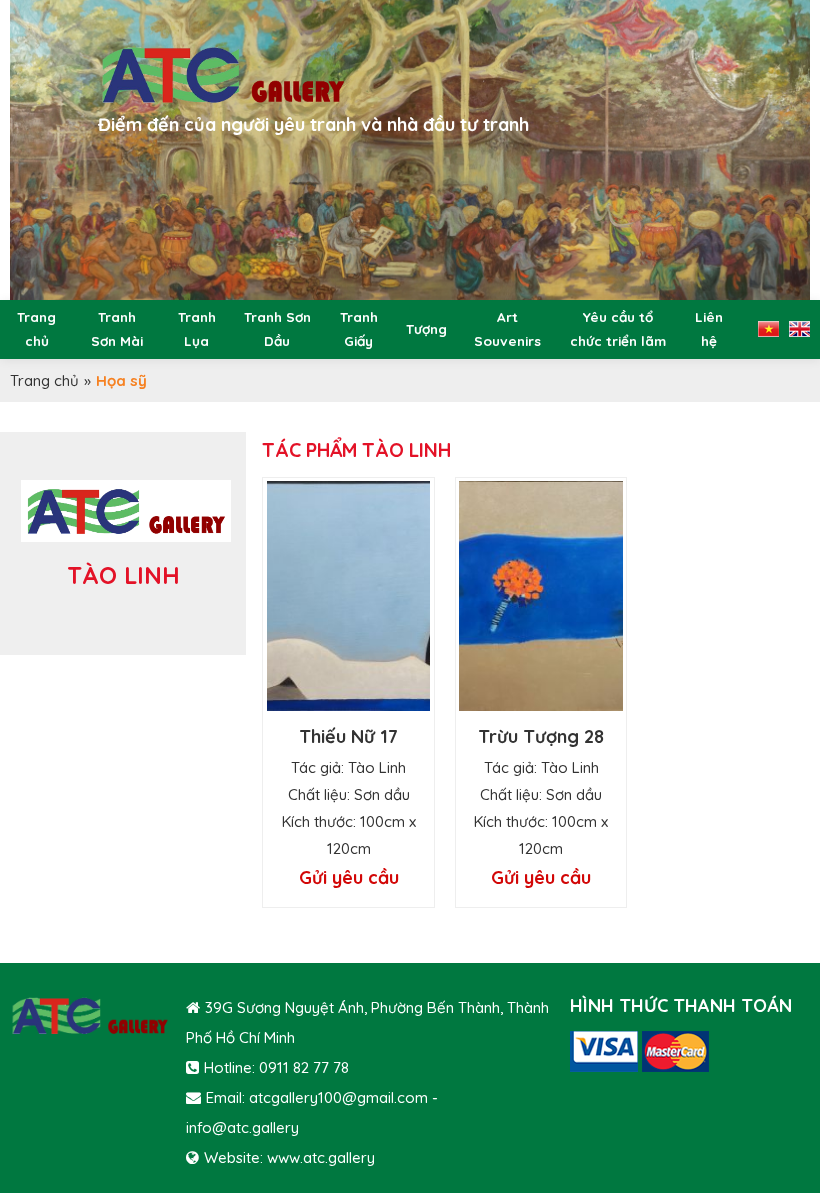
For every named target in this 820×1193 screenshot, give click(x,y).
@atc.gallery (255, 1127)
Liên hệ (709, 328)
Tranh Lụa (197, 328)
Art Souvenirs (507, 328)
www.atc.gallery (321, 1157)
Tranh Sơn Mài (117, 328)
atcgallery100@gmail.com (338, 1097)
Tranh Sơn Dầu (277, 328)
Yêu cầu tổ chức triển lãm (618, 328)
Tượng (426, 328)
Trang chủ (36, 328)
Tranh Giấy (359, 328)
